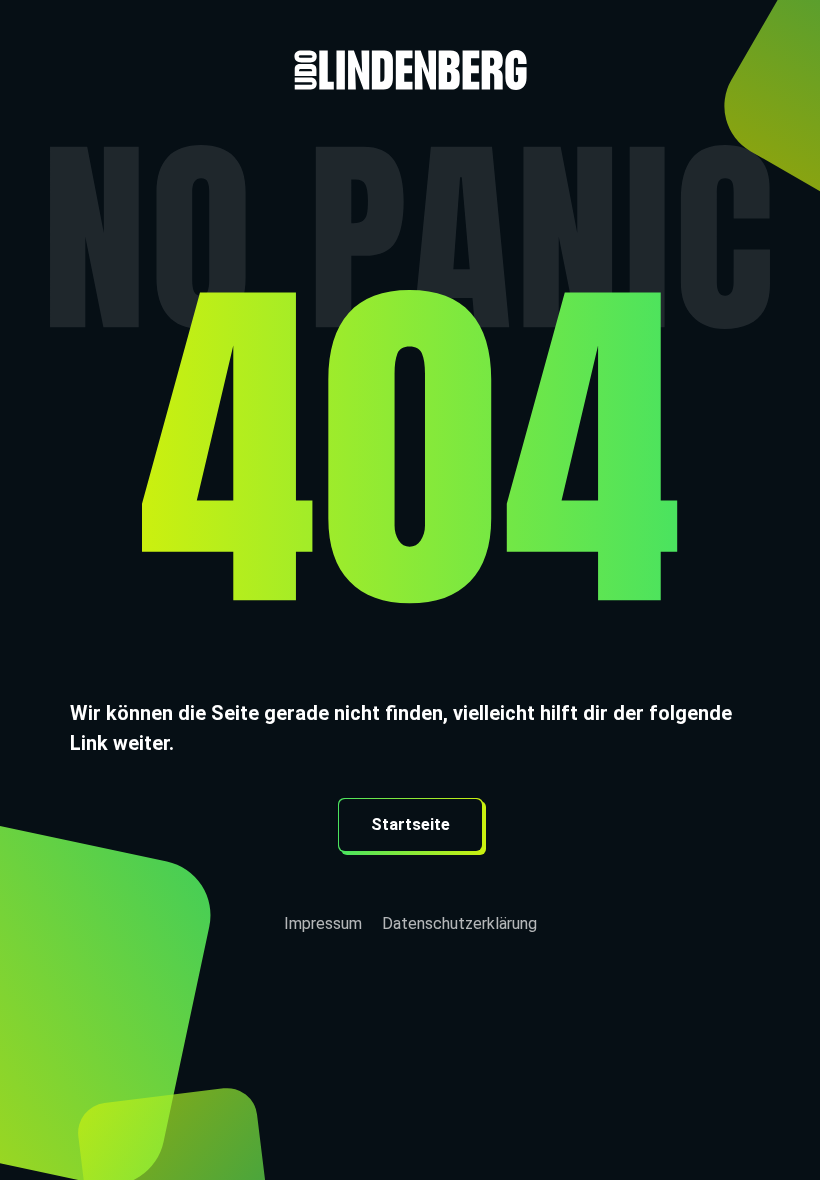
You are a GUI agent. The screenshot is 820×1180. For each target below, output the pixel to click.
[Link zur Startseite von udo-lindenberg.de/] (410, 45)
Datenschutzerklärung (459, 923)
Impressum (323, 923)
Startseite (410, 824)
